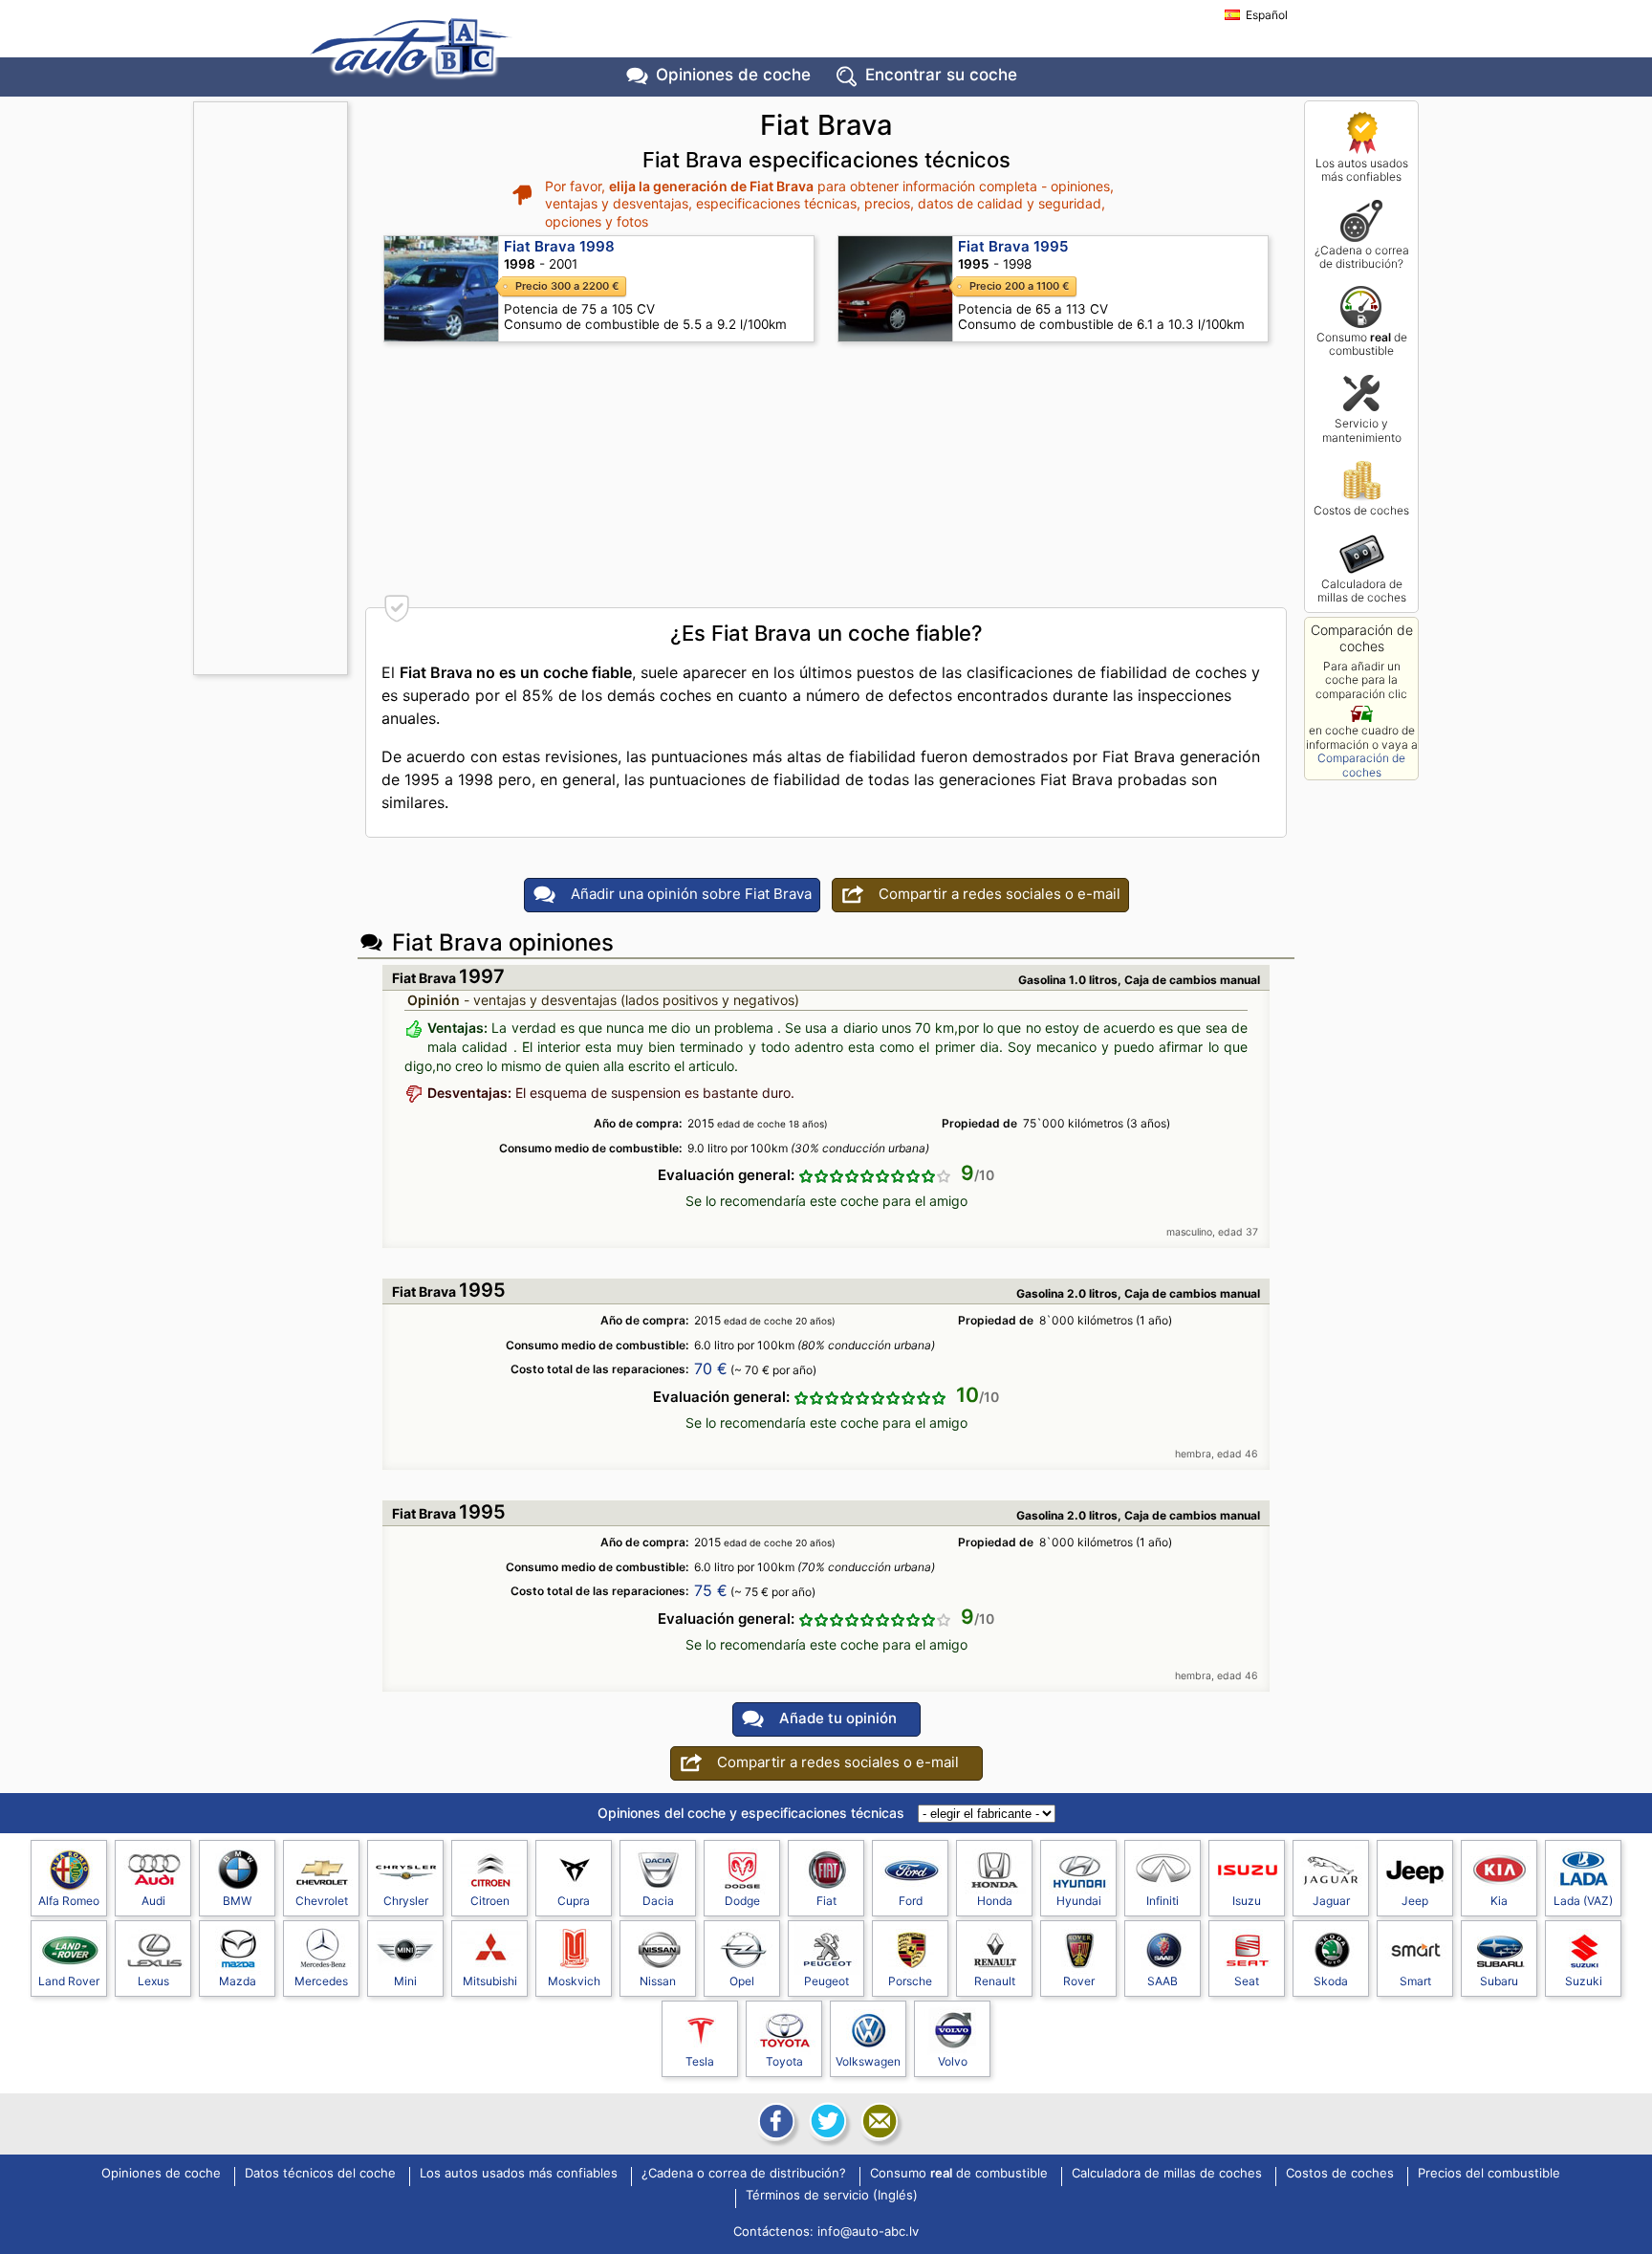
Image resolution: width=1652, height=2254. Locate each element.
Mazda (238, 1981)
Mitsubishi (490, 1981)
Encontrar (941, 75)
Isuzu (1247, 1901)
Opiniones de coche (161, 2174)
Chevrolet (322, 1901)
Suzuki (1584, 1981)
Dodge (742, 1901)
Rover (1079, 1981)
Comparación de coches (1361, 765)
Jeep (1415, 1901)
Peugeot (826, 1981)
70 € (711, 1368)
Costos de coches (1361, 510)
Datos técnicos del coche (320, 2174)
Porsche (910, 1981)
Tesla (700, 2061)
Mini (405, 1981)
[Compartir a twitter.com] (826, 2121)
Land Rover (69, 1981)
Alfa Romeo (69, 1901)
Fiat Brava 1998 (559, 246)
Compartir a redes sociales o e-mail (1000, 894)
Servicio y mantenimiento (1362, 430)
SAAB (1163, 1981)
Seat (1247, 1981)
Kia (1499, 1901)
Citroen (490, 1901)
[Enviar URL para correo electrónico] (878, 2121)
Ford (911, 1901)
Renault (995, 1981)
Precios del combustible (1489, 2174)
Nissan (658, 1981)
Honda (995, 1901)
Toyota (784, 2061)
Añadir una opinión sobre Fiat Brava (691, 894)
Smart (1415, 1981)
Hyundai (1079, 1901)
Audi (153, 1901)
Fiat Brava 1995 (1013, 246)
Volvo (953, 2061)
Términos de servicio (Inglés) (832, 2196)
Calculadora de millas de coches (1362, 591)
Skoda (1331, 1981)
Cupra (574, 1901)
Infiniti (1163, 1901)
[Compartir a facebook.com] (774, 2121)
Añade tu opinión (838, 1718)
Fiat (826, 1901)
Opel (742, 1981)
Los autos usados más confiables (1362, 170)
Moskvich (574, 1981)
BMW (237, 1901)
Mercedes (321, 1981)
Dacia (658, 1901)
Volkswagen (868, 2061)
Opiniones (733, 75)
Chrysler (406, 1901)
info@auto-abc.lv (868, 2231)
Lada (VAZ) (1583, 1901)
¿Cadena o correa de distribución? (1362, 257)
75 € (711, 1590)
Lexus (153, 1981)
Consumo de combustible (1362, 344)
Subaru (1499, 1981)
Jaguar (1331, 1901)
